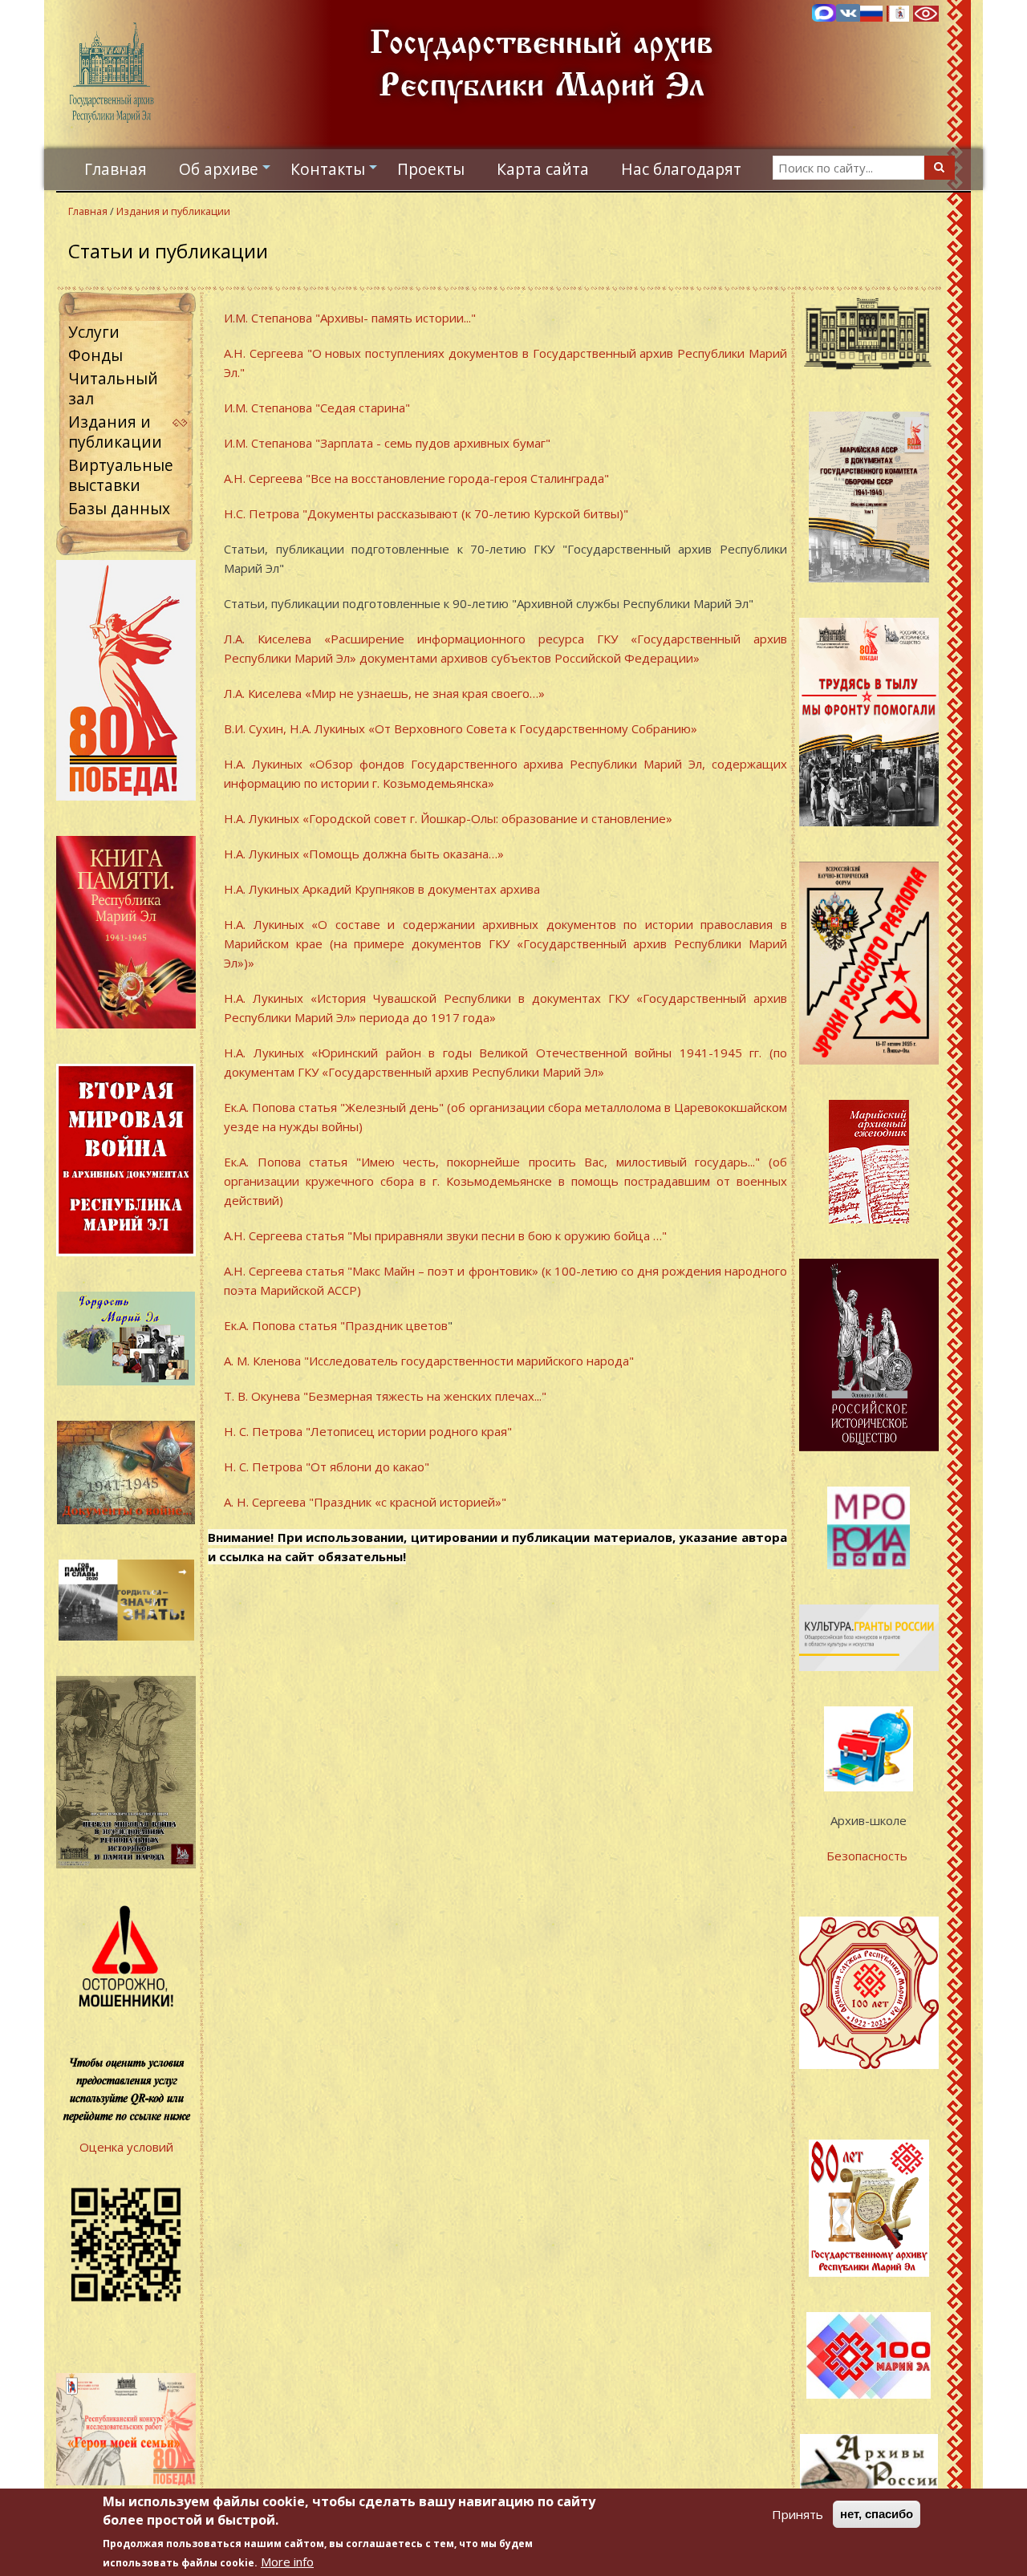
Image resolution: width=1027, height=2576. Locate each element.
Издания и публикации (173, 211)
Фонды (95, 355)
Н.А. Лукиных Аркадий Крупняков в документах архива (384, 889)
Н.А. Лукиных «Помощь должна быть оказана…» (365, 854)
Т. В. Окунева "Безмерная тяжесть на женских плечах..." (385, 1396)
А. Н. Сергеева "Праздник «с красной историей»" (365, 1502)
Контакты (336, 173)
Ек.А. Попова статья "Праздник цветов (336, 1325)
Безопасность (869, 1856)
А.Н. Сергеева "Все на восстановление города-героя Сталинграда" (418, 478)
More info (287, 2562)
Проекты (431, 169)
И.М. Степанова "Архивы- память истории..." (350, 318)
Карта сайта (543, 169)
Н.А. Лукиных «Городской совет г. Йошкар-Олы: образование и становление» (448, 818)
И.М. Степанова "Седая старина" (317, 408)
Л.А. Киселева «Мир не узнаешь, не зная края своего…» (384, 693)
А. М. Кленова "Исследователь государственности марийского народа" (429, 1361)
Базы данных (119, 508)
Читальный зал (113, 388)
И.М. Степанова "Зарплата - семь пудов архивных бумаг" (387, 443)
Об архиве (227, 173)
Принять (798, 2514)
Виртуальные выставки (121, 475)
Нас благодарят (681, 169)
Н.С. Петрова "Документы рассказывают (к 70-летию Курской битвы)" (428, 513)
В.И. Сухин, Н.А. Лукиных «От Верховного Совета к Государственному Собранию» (461, 728)
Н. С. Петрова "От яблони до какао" (327, 1466)
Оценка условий (126, 2147)
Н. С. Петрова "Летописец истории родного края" (368, 1431)
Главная (116, 169)
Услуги (94, 332)
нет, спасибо (877, 2514)
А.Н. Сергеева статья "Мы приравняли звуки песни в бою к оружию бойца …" (445, 1235)
